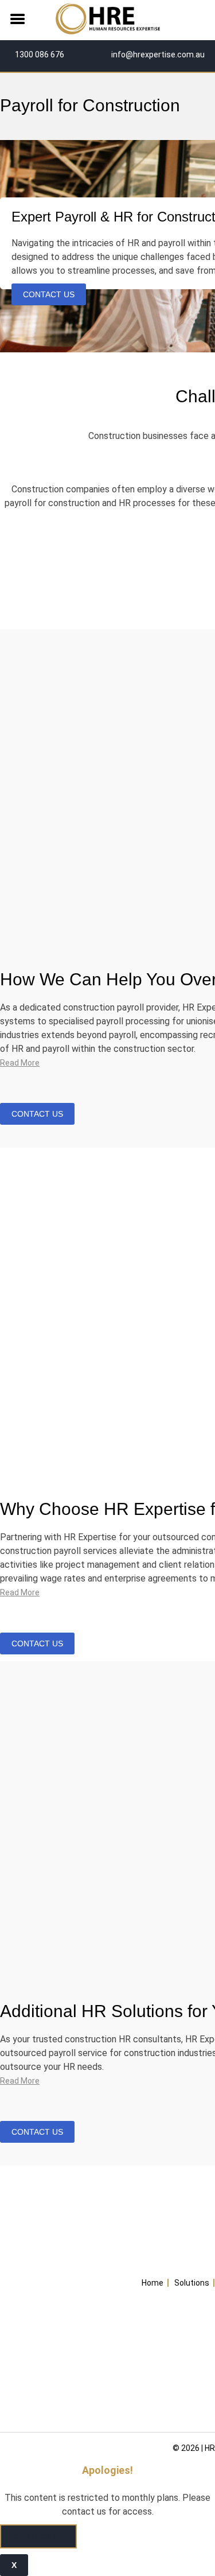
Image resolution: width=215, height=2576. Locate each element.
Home (153, 2283)
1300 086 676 (39, 55)
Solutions (192, 2283)
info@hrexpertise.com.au (157, 55)
